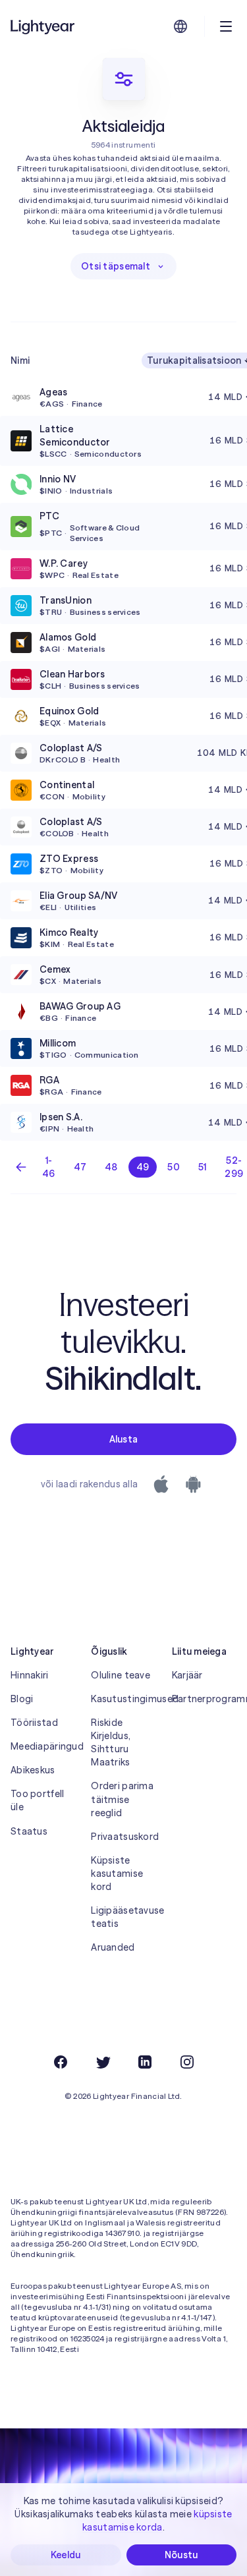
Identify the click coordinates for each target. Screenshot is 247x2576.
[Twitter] (103, 2062)
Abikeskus (33, 1770)
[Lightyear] (43, 26)
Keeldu (66, 2555)
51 (203, 1167)
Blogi (22, 1699)
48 (111, 1167)
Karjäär (187, 1675)
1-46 (49, 1167)
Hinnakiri (30, 1675)
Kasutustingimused (123, 1699)
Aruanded (113, 1947)
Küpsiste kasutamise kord (117, 1874)
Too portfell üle (37, 1800)
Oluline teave (121, 1675)
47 (80, 1167)
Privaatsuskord (123, 1837)
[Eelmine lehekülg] (21, 1167)
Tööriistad (34, 1723)
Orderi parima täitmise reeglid (122, 1799)
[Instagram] (187, 2062)
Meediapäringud (43, 1746)
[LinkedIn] (145, 2062)
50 (174, 1167)
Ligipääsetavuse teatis (123, 1917)
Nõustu (181, 2555)
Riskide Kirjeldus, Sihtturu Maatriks (111, 1742)
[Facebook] (61, 2062)
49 (143, 1167)
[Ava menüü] (226, 26)
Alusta (124, 1439)
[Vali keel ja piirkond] (180, 26)
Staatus (29, 1831)
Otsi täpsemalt (116, 266)
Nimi (20, 360)
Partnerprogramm (204, 1699)
